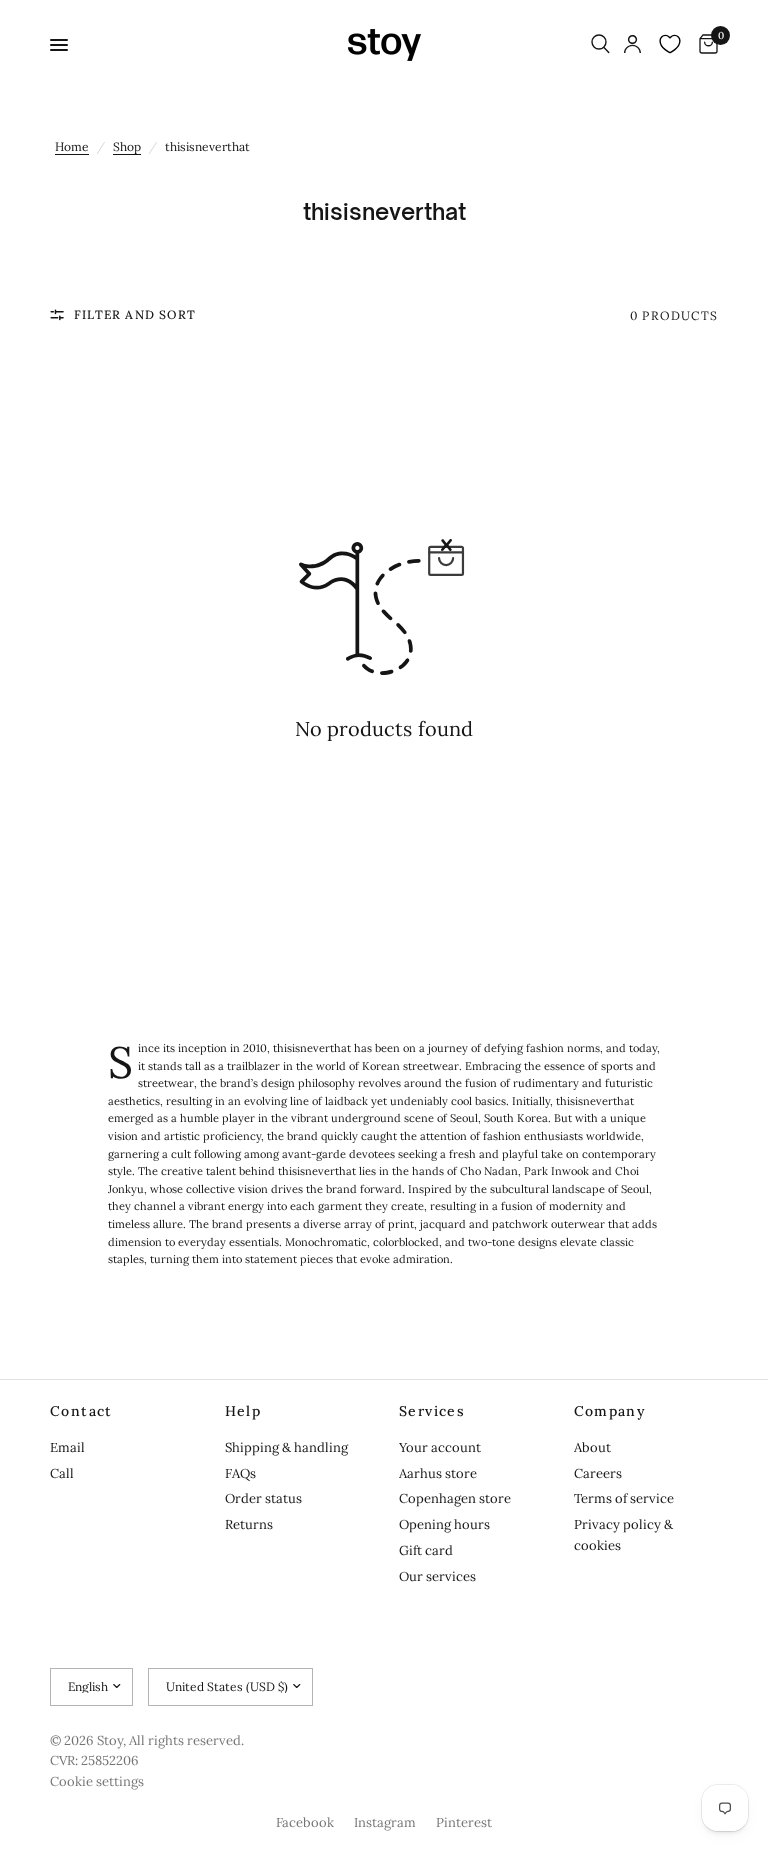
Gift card (426, 1550)
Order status (263, 1498)
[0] (705, 45)
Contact (81, 1411)
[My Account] (632, 45)
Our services (437, 1576)
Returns (249, 1524)
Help (243, 1411)
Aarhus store (438, 1473)
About (592, 1447)
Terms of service (624, 1498)
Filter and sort (135, 314)
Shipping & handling (286, 1447)
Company (610, 1411)
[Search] (600, 45)
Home (72, 146)
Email (67, 1447)
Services (432, 1411)
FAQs (240, 1473)
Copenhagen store (455, 1498)
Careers (598, 1473)
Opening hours (444, 1524)
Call (62, 1473)
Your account (440, 1447)
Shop (127, 146)
